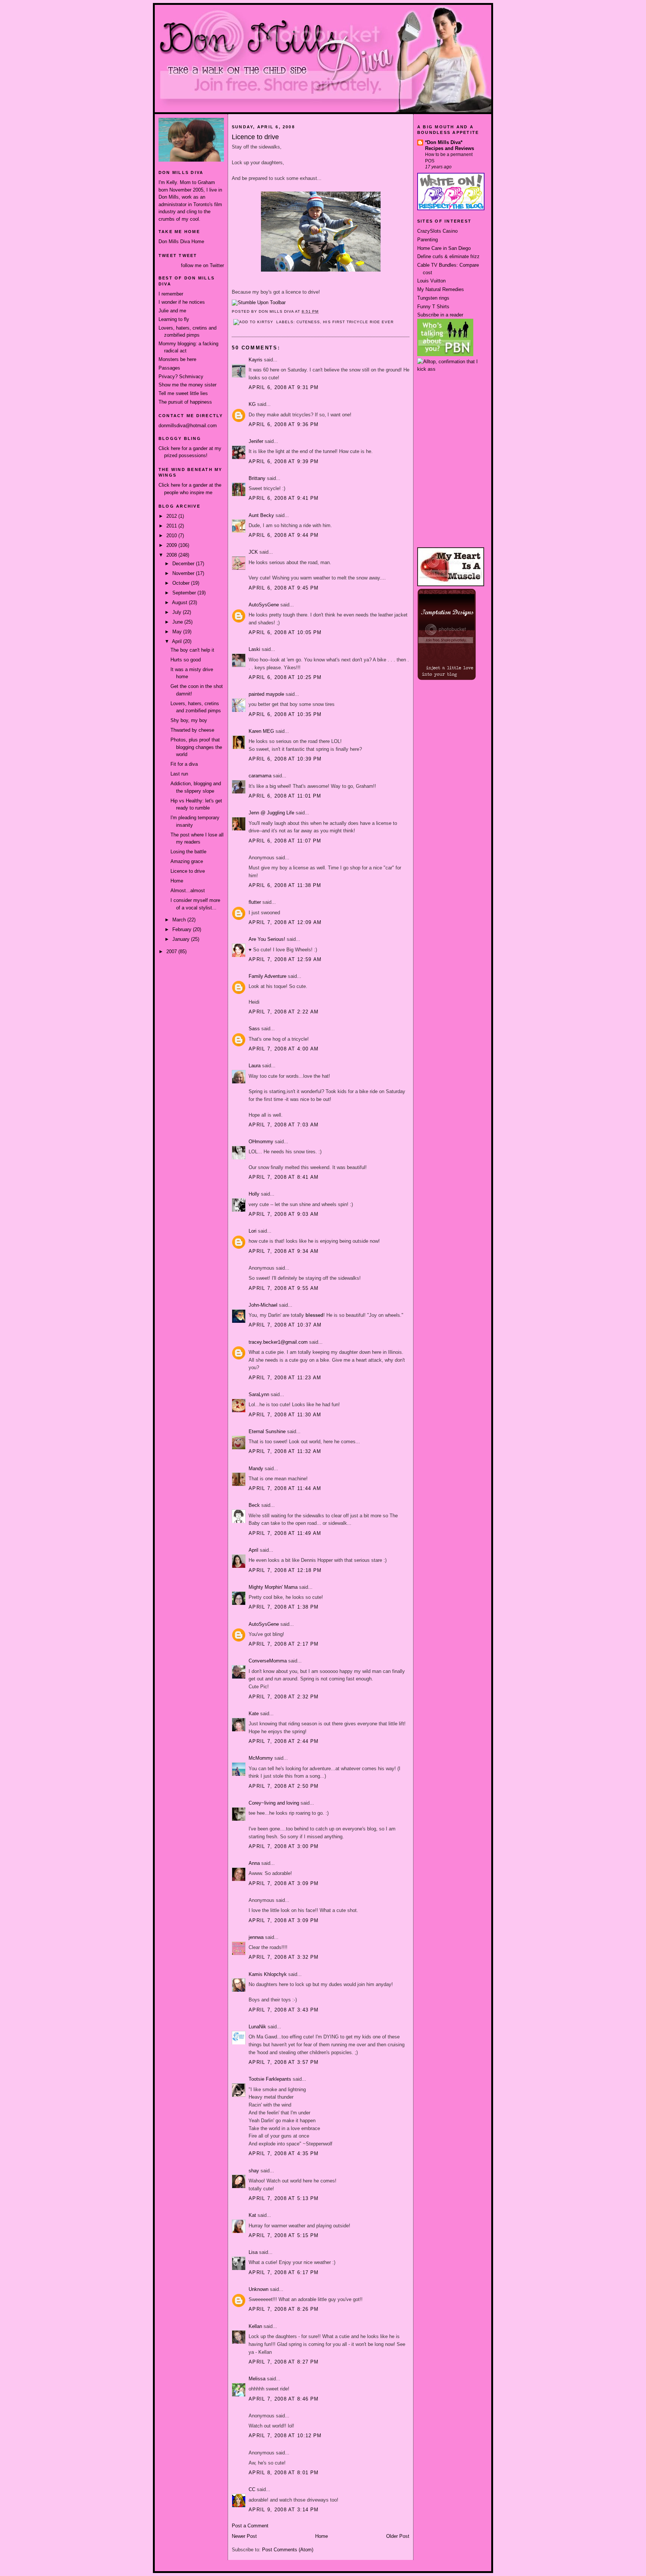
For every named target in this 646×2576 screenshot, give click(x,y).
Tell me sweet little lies (183, 393)
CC (252, 2489)
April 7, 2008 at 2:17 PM (284, 1644)
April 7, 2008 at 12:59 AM (285, 959)
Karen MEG (261, 731)
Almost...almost (188, 891)
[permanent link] (259, 302)
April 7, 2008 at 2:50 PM (284, 1786)
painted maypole (266, 694)
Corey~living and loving (274, 1803)
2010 (172, 536)
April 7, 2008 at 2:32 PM (284, 1697)
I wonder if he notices (182, 302)
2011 (172, 526)
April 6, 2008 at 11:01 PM (285, 796)
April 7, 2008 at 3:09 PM (284, 1883)
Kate (254, 1714)
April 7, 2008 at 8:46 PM (284, 2399)
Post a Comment (250, 2526)
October (182, 583)
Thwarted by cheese (192, 730)
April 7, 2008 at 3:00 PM (284, 1846)
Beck (254, 1505)
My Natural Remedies (441, 289)
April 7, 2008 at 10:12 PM (285, 2436)
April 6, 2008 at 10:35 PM (285, 714)
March (180, 920)
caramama (260, 776)
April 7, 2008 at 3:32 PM (284, 1957)
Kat (252, 2215)
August (180, 602)
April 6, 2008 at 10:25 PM (285, 677)
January (182, 939)
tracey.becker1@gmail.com (278, 1342)
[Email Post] (321, 311)
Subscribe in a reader (440, 315)
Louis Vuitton (431, 281)
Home (177, 881)
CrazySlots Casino (437, 231)
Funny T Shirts (433, 307)
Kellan (255, 2326)
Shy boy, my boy (189, 720)
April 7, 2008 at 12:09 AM (285, 922)
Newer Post (244, 2536)
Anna (254, 1863)
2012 (172, 516)
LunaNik (257, 2027)
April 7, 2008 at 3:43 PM (284, 2010)
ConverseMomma (268, 1661)
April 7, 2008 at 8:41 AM (284, 1177)
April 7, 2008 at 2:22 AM (284, 1012)
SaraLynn (259, 1394)
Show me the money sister (187, 385)
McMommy (261, 1758)
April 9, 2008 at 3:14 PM (284, 2510)
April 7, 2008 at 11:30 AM (285, 1415)
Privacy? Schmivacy (181, 377)
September (185, 593)
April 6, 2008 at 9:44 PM (284, 535)
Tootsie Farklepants (270, 2079)
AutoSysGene (264, 605)
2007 (172, 952)
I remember (171, 294)
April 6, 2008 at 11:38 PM (285, 885)
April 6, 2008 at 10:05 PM (285, 632)
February (183, 929)
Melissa (257, 2379)
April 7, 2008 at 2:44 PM (284, 1741)
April (178, 641)
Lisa (253, 2252)
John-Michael (263, 1305)
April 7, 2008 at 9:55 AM (284, 1288)
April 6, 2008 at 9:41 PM (284, 498)
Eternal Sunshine (267, 1431)
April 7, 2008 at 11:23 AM (285, 1378)
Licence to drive (188, 871)
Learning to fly (174, 319)
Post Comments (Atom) (288, 2550)
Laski (254, 649)
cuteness (308, 322)
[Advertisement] (451, 401)
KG (252, 404)
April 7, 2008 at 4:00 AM (284, 1049)
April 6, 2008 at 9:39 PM (284, 461)
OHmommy (261, 1142)
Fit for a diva (184, 764)
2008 (172, 555)
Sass (254, 1029)
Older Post (398, 2536)
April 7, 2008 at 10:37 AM (285, 1325)
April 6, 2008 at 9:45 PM (284, 588)
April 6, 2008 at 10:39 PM (285, 759)
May (178, 632)
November (184, 573)
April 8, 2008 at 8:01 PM (284, 2473)
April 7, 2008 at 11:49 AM (285, 1533)
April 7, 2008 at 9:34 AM (284, 1251)
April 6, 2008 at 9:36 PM (284, 424)
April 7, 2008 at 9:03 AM (284, 1214)
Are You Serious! (267, 939)
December (184, 564)
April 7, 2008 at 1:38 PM (284, 1607)
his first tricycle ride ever (358, 322)
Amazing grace (187, 861)
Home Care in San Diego (444, 248)
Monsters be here (177, 359)
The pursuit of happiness (185, 402)
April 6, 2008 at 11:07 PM (285, 841)
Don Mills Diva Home (181, 241)
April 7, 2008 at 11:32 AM (285, 1451)
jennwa (256, 1937)
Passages (169, 368)
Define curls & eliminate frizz (448, 256)
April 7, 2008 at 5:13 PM (284, 2198)
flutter (255, 902)
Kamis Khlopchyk (268, 1974)
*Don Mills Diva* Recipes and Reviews (450, 145)
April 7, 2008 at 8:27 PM (284, 2362)
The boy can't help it (192, 650)
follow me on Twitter (202, 265)
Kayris (256, 360)
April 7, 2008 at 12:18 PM (285, 1570)
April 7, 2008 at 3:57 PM (284, 2062)
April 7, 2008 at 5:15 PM (284, 2235)
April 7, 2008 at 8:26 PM (284, 2309)
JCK (253, 552)
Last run (179, 774)
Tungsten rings (433, 298)
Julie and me (172, 311)
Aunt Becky (261, 515)
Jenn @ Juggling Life (271, 813)
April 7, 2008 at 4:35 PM (284, 2153)
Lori (253, 1231)
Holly (254, 1194)
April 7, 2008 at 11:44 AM (285, 1488)
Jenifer (256, 441)
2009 (172, 545)
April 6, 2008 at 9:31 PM (284, 387)
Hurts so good (186, 660)
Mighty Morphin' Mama (273, 1587)
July (178, 612)
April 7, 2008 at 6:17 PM (284, 2272)
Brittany (257, 478)
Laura (255, 1066)
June (178, 622)
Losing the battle (188, 852)
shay (254, 2171)
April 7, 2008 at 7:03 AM (284, 1125)
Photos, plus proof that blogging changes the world (196, 747)
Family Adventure (267, 976)
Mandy (256, 1468)
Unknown (259, 2289)
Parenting (427, 240)
